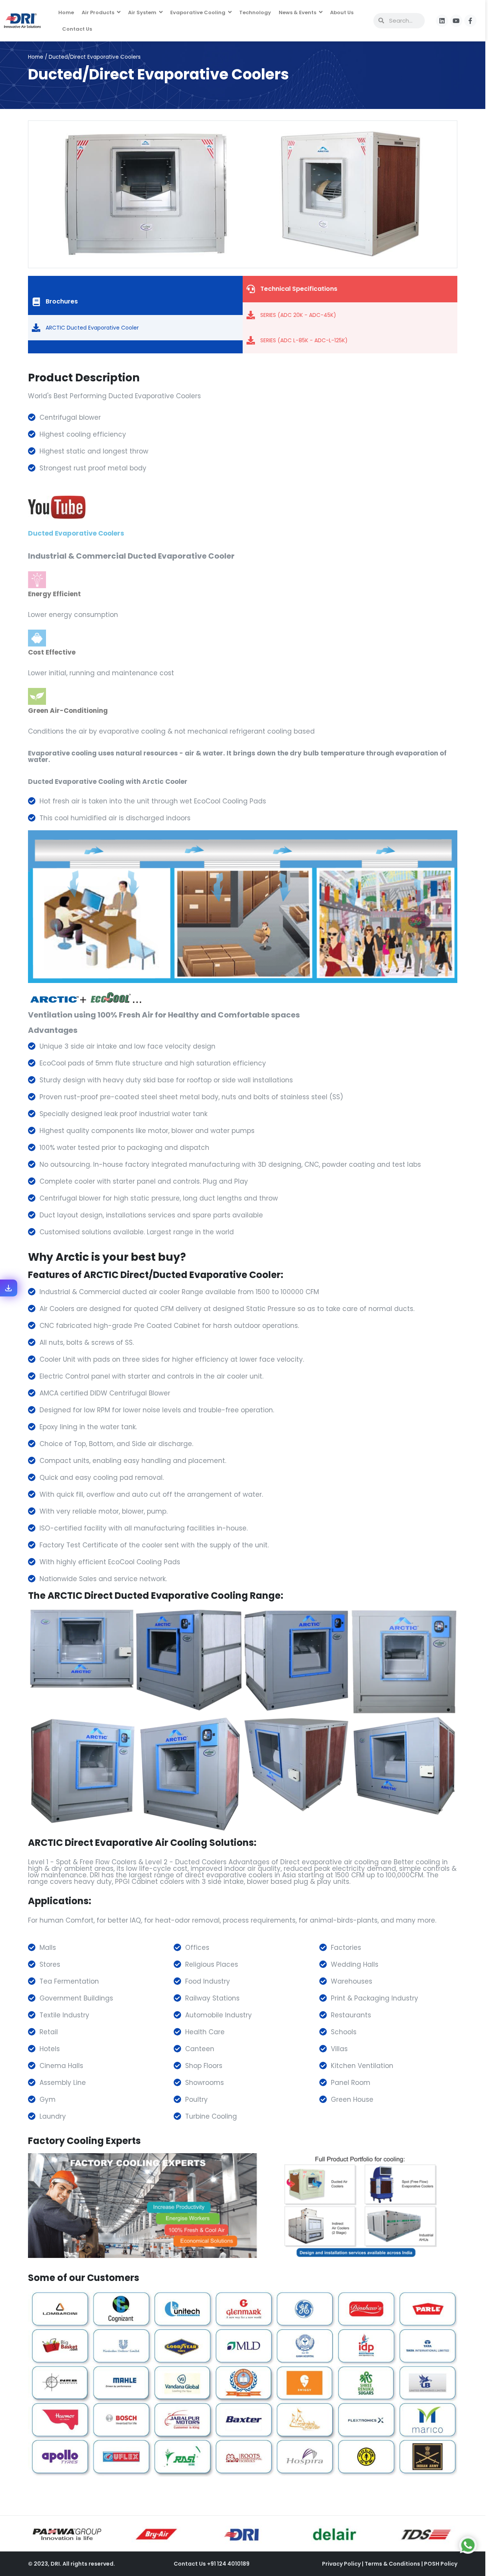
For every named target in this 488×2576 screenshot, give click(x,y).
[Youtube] (456, 21)
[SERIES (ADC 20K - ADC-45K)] (251, 315)
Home (36, 57)
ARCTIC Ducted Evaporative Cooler (92, 328)
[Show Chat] (468, 2545)
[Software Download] (8, 1288)
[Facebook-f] (470, 21)
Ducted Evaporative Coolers (76, 533)
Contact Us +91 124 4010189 (212, 2564)
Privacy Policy (342, 2564)
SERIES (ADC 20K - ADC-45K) (298, 315)
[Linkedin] (442, 21)
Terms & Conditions (393, 2564)
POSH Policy (441, 2564)
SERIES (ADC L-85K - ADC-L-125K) (304, 340)
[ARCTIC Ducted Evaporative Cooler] (36, 328)
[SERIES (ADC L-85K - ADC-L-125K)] (251, 340)
